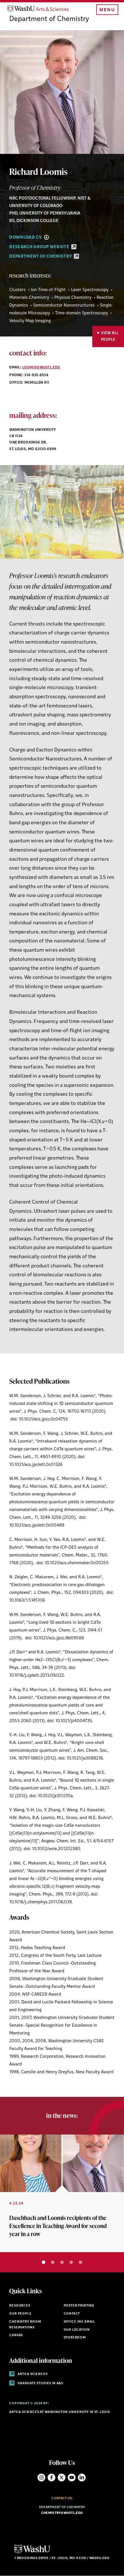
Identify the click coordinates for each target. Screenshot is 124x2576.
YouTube (72, 2477)
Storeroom (75, 2338)
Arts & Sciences (32, 2374)
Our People (20, 2314)
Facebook (51, 2477)
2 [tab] (53, 2262)
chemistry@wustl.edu (62, 2513)
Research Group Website (40, 247)
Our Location (77, 2330)
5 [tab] (80, 2262)
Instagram (41, 2477)
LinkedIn (82, 2477)
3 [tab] (62, 2262)
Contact (72, 2314)
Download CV (26, 238)
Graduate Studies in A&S (40, 2383)
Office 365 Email (79, 2322)
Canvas (16, 2335)
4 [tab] (71, 2262)
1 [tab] (44, 2262)
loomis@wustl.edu (41, 368)
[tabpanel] (62, 2193)
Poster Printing (79, 2306)
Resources (20, 2306)
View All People (110, 336)
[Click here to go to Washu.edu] (32, 2553)
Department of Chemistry (49, 19)
